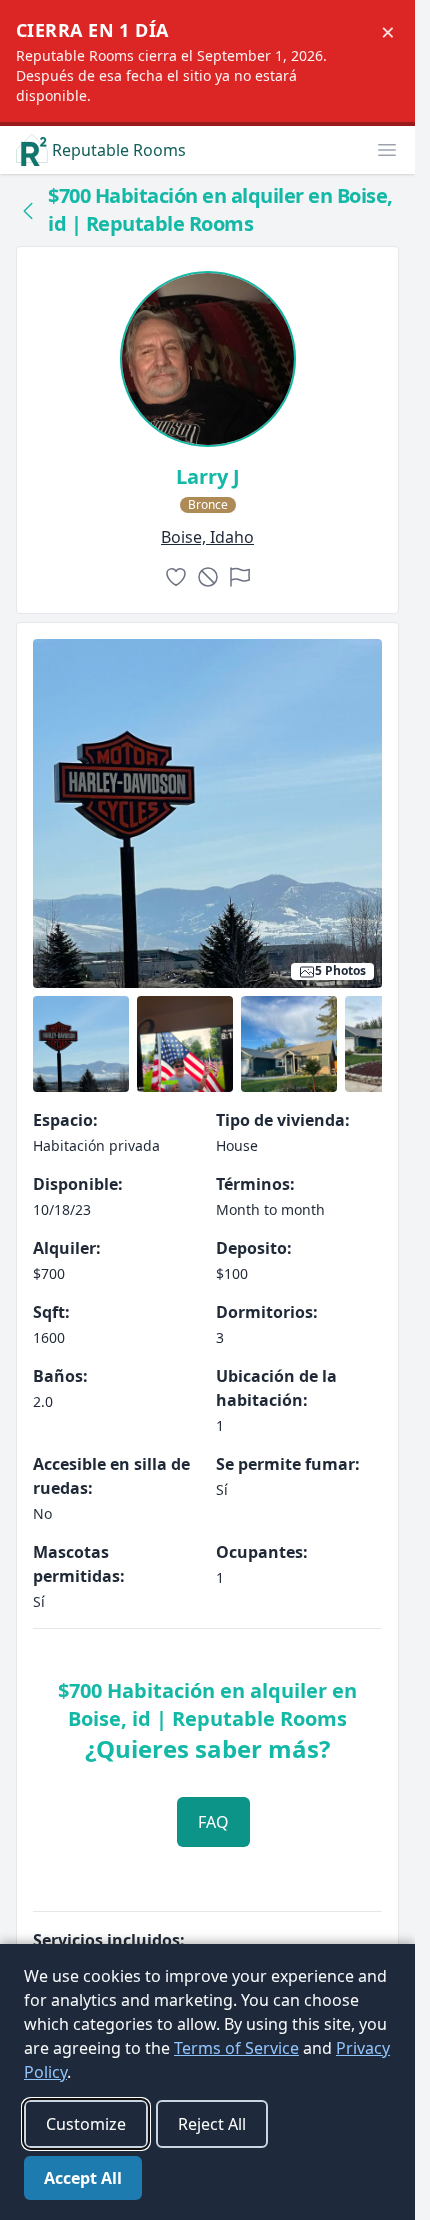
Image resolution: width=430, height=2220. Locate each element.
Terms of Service (236, 2048)
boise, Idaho (207, 537)
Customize (86, 2124)
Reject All (212, 2124)
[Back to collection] (28, 210)
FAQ (213, 1822)
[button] (387, 150)
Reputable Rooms (119, 150)
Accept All (83, 2178)
